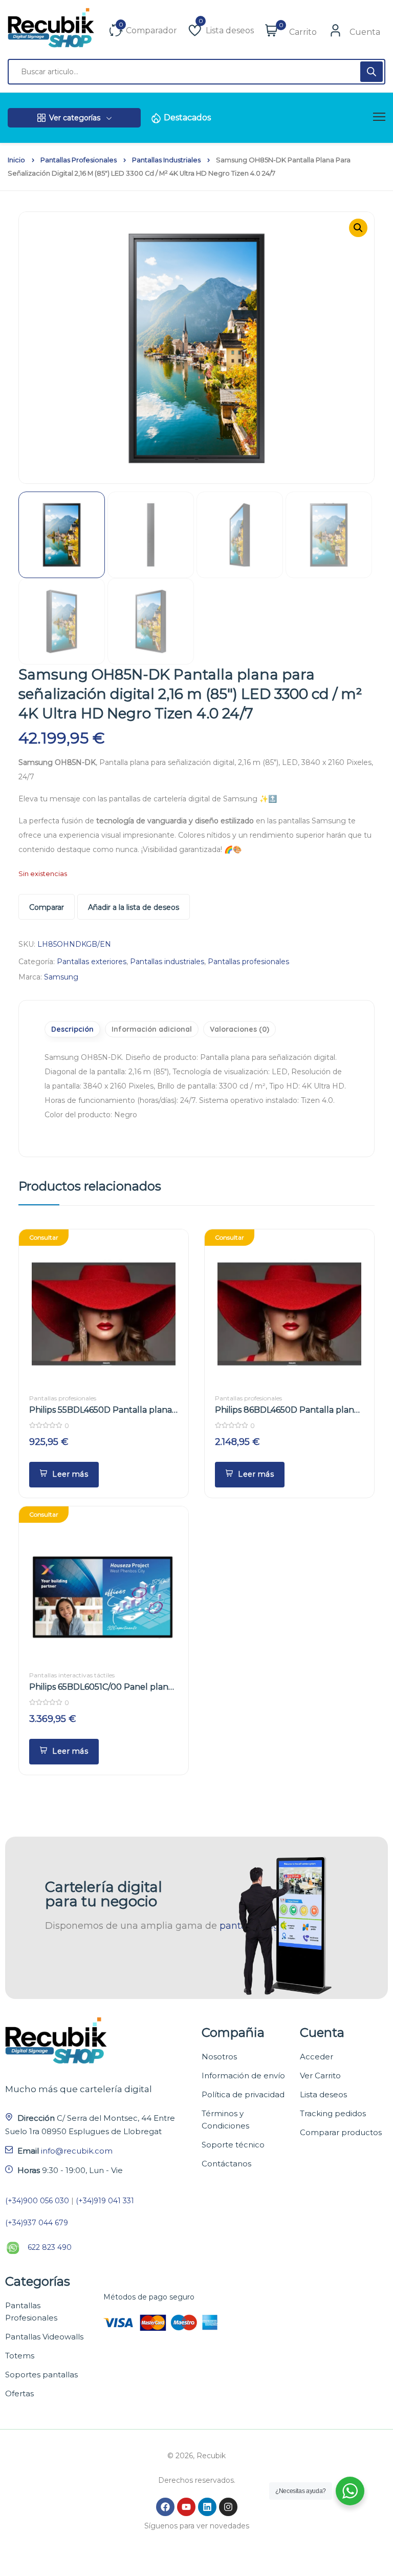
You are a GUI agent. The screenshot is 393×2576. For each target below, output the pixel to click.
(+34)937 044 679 (37, 2223)
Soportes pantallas (41, 2375)
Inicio (16, 160)
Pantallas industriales (166, 160)
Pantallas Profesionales (31, 2312)
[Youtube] (186, 2507)
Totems (20, 2356)
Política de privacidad (243, 2094)
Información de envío (243, 2075)
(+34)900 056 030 (37, 2201)
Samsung (61, 977)
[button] (358, 228)
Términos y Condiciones (225, 2120)
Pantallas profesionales (79, 160)
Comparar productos (341, 2132)
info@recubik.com (77, 2151)
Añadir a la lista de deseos (134, 907)
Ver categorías (75, 118)
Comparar (47, 907)
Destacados (187, 118)
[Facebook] (165, 2507)
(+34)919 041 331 (105, 2201)
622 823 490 (50, 2247)
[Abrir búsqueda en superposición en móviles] (196, 72)
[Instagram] (228, 2507)
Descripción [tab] (72, 1029)
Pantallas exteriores (92, 962)
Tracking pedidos (333, 2113)
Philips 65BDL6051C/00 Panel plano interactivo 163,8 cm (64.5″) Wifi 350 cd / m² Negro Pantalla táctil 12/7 (101, 1687)
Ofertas (19, 2393)
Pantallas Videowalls (44, 2337)
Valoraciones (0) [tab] (239, 1029)
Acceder (316, 2057)
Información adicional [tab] (152, 1029)
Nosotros (219, 2057)
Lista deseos (323, 2094)
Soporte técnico (233, 2145)
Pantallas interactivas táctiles (72, 1675)
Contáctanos (226, 2164)
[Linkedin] (207, 2507)
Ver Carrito (320, 2075)
